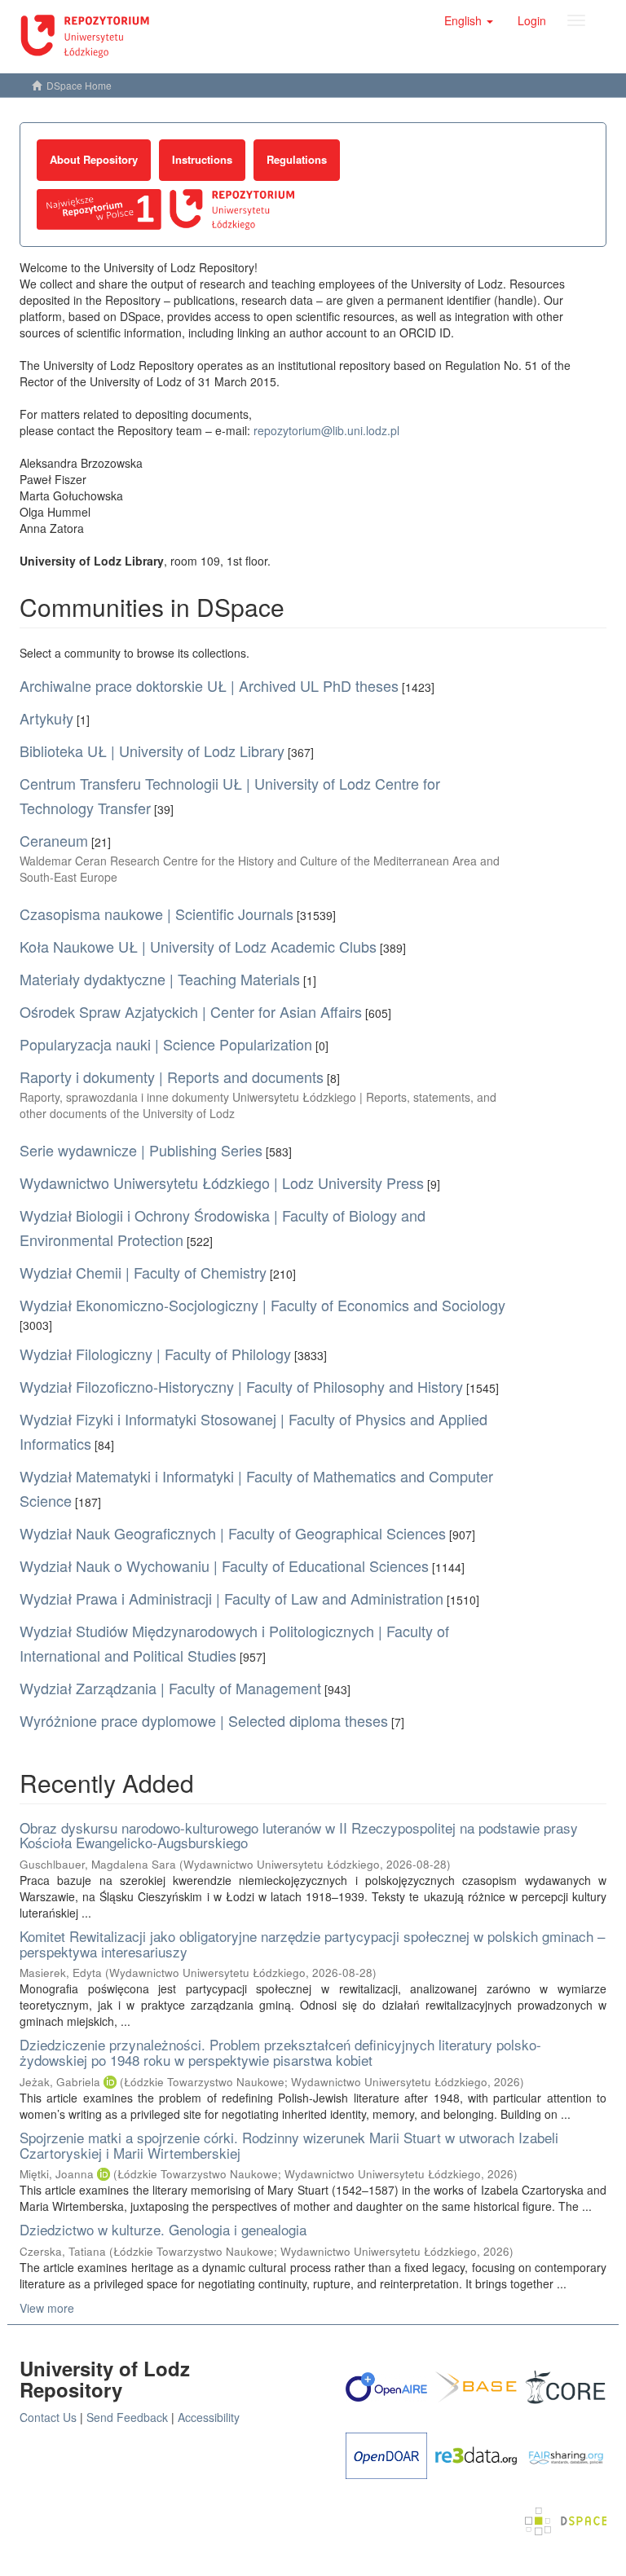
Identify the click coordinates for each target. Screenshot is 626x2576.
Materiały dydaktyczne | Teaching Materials (160, 979)
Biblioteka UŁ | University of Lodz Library (152, 751)
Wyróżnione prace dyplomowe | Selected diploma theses (204, 1720)
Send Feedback (127, 2417)
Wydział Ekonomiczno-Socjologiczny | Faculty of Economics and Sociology (262, 1305)
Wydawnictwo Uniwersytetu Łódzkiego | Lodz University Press (222, 1182)
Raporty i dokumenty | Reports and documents (172, 1077)
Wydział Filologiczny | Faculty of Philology (155, 1354)
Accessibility (209, 2417)
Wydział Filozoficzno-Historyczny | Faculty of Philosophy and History (241, 1386)
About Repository (94, 159)
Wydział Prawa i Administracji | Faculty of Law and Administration (231, 1598)
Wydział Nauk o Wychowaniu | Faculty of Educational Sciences (224, 1565)
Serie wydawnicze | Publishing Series (141, 1150)
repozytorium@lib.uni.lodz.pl (326, 430)
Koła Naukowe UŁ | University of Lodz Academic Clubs (198, 946)
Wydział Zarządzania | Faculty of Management (170, 1688)
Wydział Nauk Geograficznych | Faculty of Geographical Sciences (233, 1533)
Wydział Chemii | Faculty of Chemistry (143, 1272)
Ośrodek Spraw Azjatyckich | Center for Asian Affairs (191, 1011)
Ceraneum (54, 840)
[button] (469, 20)
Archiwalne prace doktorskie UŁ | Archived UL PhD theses (209, 685)
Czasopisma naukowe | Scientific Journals (156, 914)
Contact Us (48, 2417)
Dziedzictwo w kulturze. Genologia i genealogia (163, 2229)
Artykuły (46, 718)
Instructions (202, 159)
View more (47, 2308)
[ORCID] (110, 2082)
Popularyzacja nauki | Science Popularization (166, 1044)
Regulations (297, 159)
